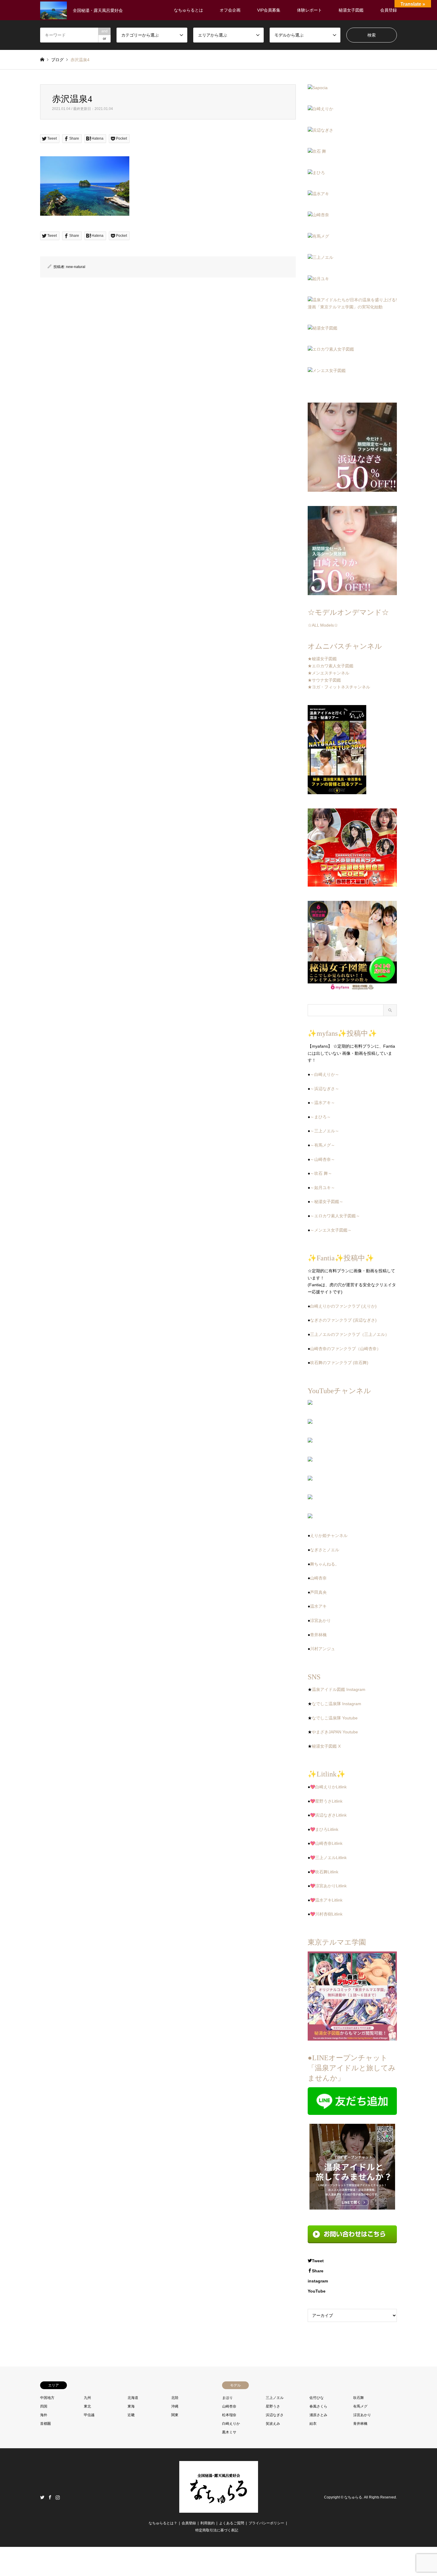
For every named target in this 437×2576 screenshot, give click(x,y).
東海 (131, 2406)
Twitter (42, 2497)
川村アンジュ (323, 1649)
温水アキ (318, 1606)
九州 (87, 2398)
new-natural (76, 267)
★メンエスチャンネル (328, 673)
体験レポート (309, 10)
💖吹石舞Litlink (324, 1872)
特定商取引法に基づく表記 (217, 2530)
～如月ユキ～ (323, 1188)
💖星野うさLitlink (326, 1801)
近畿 (131, 2415)
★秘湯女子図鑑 (322, 659)
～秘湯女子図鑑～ (327, 1202)
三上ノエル (275, 2398)
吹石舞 (359, 2398)
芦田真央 (318, 1592)
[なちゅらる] (219, 2509)
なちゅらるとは (188, 10)
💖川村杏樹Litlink (326, 1914)
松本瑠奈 (229, 2415)
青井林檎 (318, 1635)
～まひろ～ (320, 1117)
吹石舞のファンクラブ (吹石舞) (339, 1363)
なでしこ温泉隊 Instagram (337, 1704)
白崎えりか (231, 2424)
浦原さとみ (318, 2415)
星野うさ (273, 2406)
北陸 (175, 2398)
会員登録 (389, 10)
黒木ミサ (229, 2432)
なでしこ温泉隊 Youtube (335, 1718)
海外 (44, 2415)
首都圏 (45, 2424)
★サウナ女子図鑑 (324, 680)
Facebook (50, 2497)
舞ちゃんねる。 (325, 1564)
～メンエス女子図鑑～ (331, 1230)
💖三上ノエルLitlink (328, 1858)
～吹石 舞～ (321, 1173)
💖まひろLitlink (324, 1829)
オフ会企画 (230, 10)
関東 (175, 2415)
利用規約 (208, 2523)
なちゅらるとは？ (163, 2523)
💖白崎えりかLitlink (328, 1787)
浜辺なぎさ (275, 2415)
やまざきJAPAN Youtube (335, 1732)
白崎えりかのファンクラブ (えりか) (343, 1306)
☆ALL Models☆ (323, 625)
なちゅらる (353, 2497)
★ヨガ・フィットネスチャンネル (339, 687)
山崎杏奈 (318, 1578)
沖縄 (175, 2406)
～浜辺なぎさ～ (325, 1089)
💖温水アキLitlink (326, 1900)
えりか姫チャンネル (329, 1535)
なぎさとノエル (325, 1550)
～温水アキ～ (323, 1103)
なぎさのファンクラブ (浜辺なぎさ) (343, 1320)
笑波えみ (273, 2424)
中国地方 (47, 2398)
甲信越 (89, 2415)
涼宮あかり (320, 1620)
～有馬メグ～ (323, 1145)
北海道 (133, 2398)
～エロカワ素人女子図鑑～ (335, 1216)
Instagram (58, 2497)
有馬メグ (360, 2406)
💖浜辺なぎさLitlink (328, 1815)
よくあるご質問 (232, 2523)
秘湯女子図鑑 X (326, 1746)
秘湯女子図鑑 (351, 10)
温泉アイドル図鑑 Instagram (339, 1689)
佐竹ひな (317, 2398)
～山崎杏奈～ (323, 1159)
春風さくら (318, 2406)
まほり (227, 2398)
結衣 (313, 2424)
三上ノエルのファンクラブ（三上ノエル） (350, 1334)
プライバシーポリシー (266, 2523)
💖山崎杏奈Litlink (326, 1843)
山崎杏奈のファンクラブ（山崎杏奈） (345, 1349)
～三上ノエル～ (325, 1131)
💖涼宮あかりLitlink (328, 1886)
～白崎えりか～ (325, 1074)
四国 (44, 2406)
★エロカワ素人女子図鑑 (331, 666)
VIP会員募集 (269, 10)
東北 (87, 2406)
